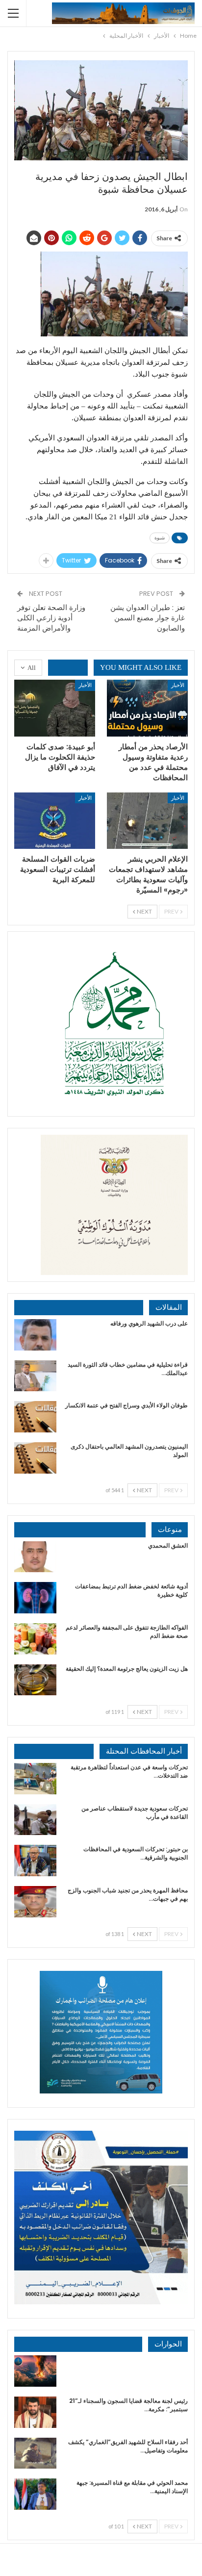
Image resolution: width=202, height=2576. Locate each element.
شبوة (160, 538)
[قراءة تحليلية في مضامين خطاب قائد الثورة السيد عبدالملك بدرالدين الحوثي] (35, 1376)
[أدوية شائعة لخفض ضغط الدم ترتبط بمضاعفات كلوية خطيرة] (35, 1598)
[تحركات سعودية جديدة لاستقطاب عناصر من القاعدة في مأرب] (35, 1820)
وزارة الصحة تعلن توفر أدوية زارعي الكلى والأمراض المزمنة (51, 618)
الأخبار (178, 685)
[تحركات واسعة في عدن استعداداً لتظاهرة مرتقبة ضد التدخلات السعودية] (35, 1779)
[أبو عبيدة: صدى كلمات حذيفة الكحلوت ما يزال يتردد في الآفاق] (55, 708)
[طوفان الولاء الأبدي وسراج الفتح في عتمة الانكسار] (35, 1417)
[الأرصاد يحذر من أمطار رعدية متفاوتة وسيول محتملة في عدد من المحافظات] (147, 708)
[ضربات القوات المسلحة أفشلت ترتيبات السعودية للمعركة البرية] (55, 821)
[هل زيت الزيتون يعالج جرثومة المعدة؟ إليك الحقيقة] (35, 1680)
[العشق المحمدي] (35, 1557)
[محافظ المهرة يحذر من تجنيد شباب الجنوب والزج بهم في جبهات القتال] (35, 1902)
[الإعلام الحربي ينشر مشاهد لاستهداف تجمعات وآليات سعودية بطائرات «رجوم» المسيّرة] (147, 821)
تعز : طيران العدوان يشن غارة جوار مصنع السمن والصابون (148, 618)
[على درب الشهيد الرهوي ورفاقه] (35, 1335)
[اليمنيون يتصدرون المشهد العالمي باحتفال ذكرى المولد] (35, 1458)
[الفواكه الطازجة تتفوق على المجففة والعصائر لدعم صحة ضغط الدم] (35, 1639)
